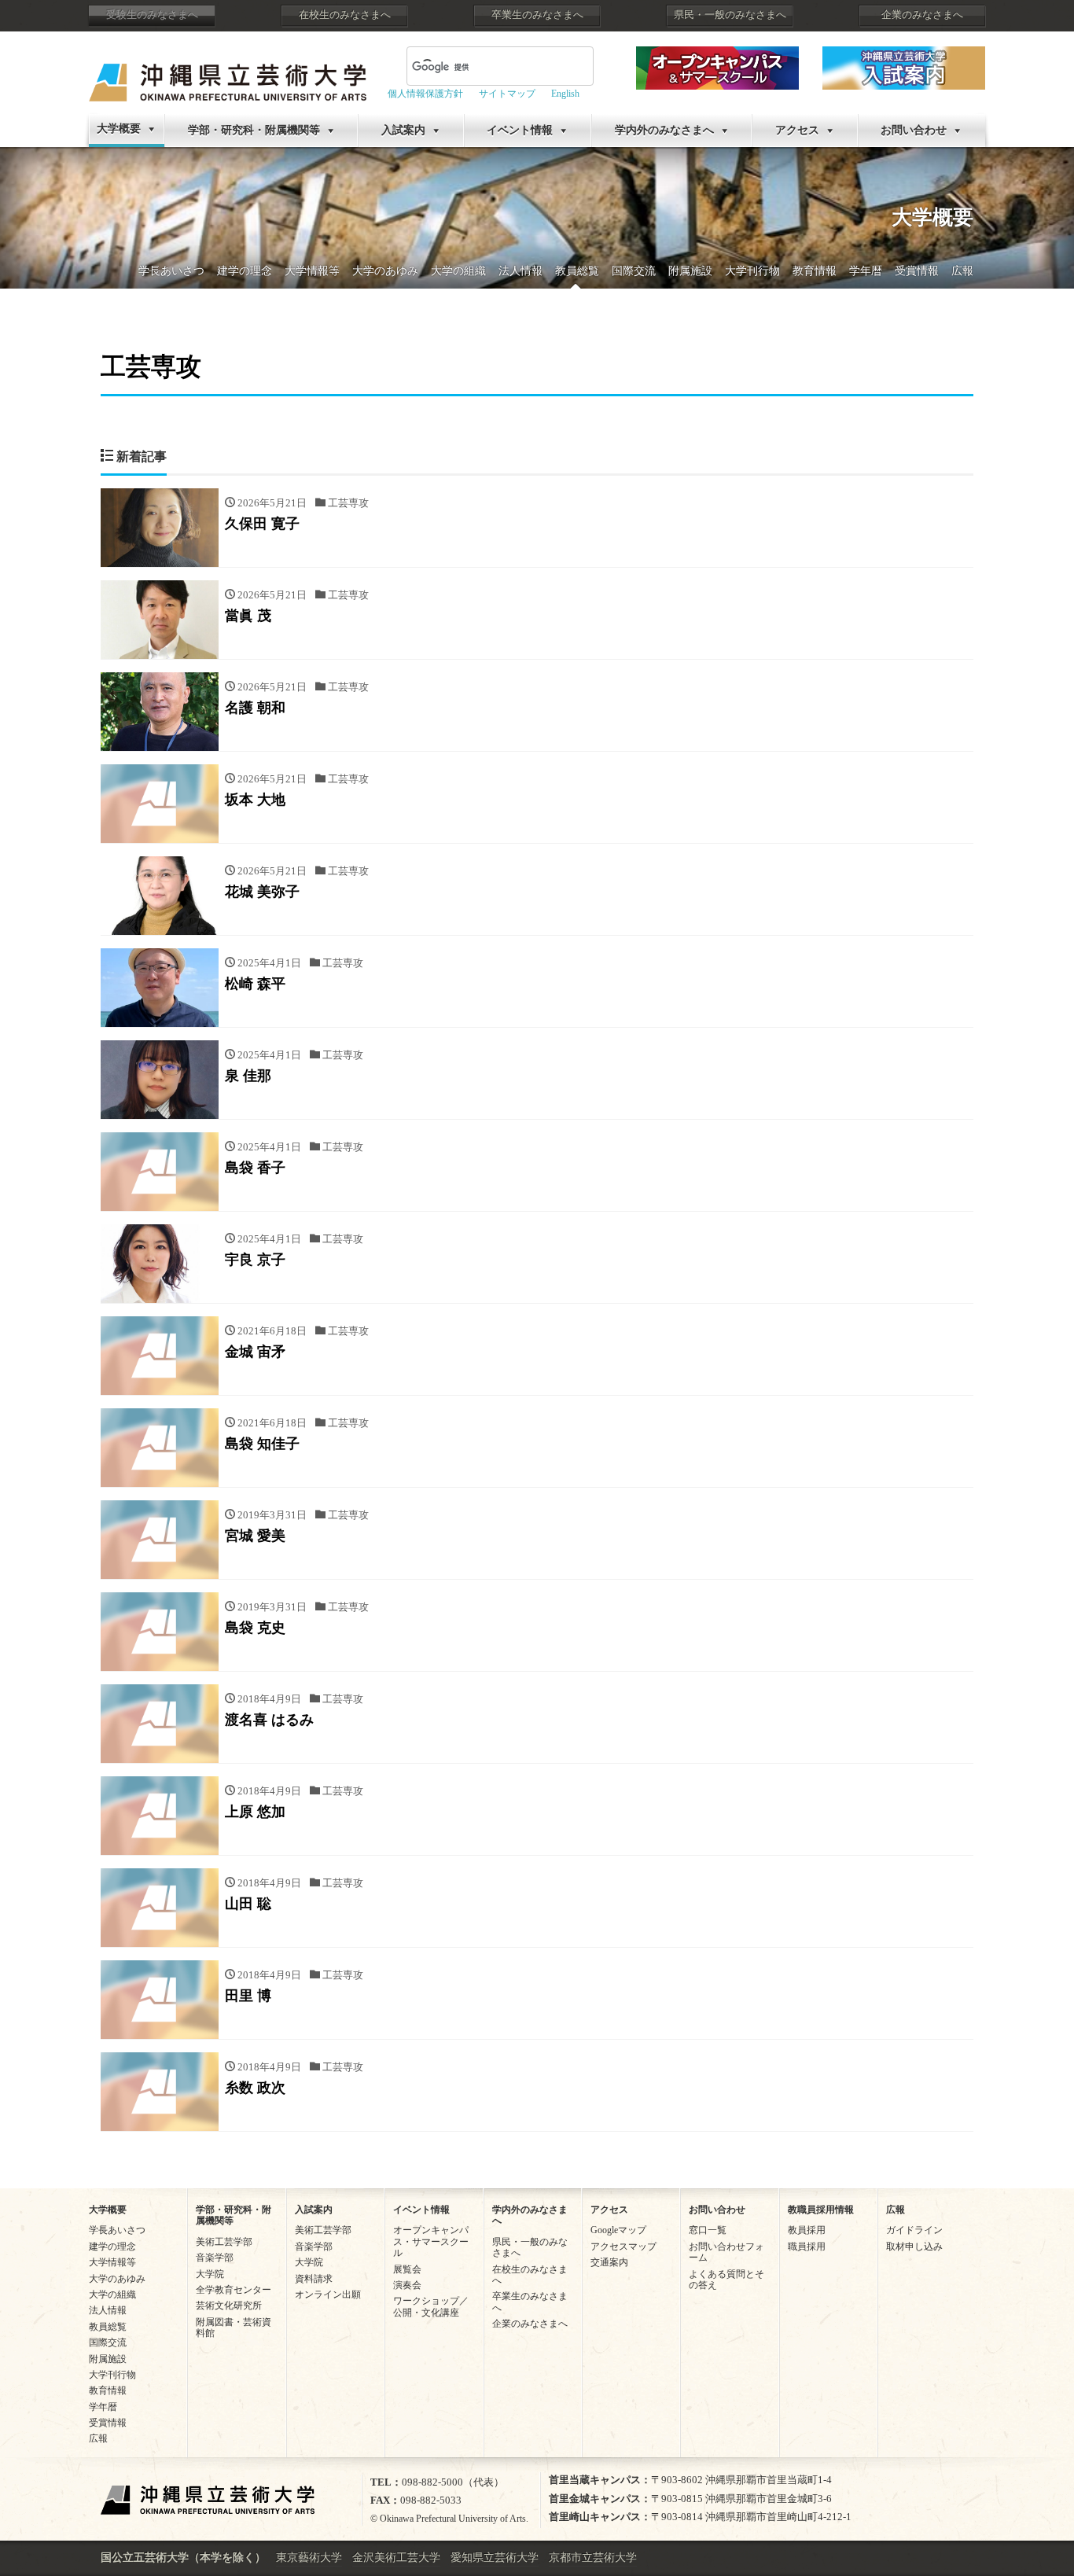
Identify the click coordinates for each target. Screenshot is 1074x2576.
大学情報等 (312, 271)
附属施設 (690, 271)
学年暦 (866, 271)
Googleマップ (618, 2230)
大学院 (210, 2274)
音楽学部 (215, 2258)
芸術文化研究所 (229, 2306)
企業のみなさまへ (922, 15)
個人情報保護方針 (425, 94)
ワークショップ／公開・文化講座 (431, 2306)
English (565, 94)
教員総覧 (577, 271)
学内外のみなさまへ (664, 130)
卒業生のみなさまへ (537, 15)
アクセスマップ (623, 2247)
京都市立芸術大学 (593, 2558)
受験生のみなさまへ (152, 15)
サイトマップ (507, 94)
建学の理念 (245, 271)
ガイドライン (914, 2230)
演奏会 (407, 2285)
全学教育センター (234, 2290)
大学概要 (119, 129)
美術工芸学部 (224, 2242)
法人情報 (520, 271)
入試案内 (403, 130)
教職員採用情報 (821, 2210)
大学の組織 (458, 271)
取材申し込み (914, 2247)
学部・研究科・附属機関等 (254, 130)
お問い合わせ (914, 130)
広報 (962, 271)
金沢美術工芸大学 (396, 2558)
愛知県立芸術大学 (495, 2558)
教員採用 (807, 2230)
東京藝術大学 (309, 2558)
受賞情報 (917, 271)
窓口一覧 (708, 2230)
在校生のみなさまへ (345, 15)
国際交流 (634, 271)
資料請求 (314, 2279)
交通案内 (609, 2262)
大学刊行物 (752, 271)
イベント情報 (520, 130)
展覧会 (407, 2269)
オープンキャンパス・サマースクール (431, 2241)
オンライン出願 (328, 2294)
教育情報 (815, 271)
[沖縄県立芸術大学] (228, 71)
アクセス (797, 130)
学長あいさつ (171, 271)
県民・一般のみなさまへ (730, 15)
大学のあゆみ (385, 271)
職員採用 (807, 2247)
